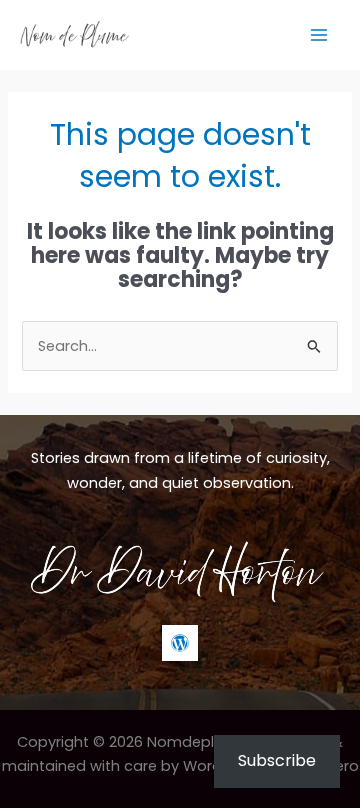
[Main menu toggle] (319, 35)
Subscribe (277, 760)
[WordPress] (180, 643)
